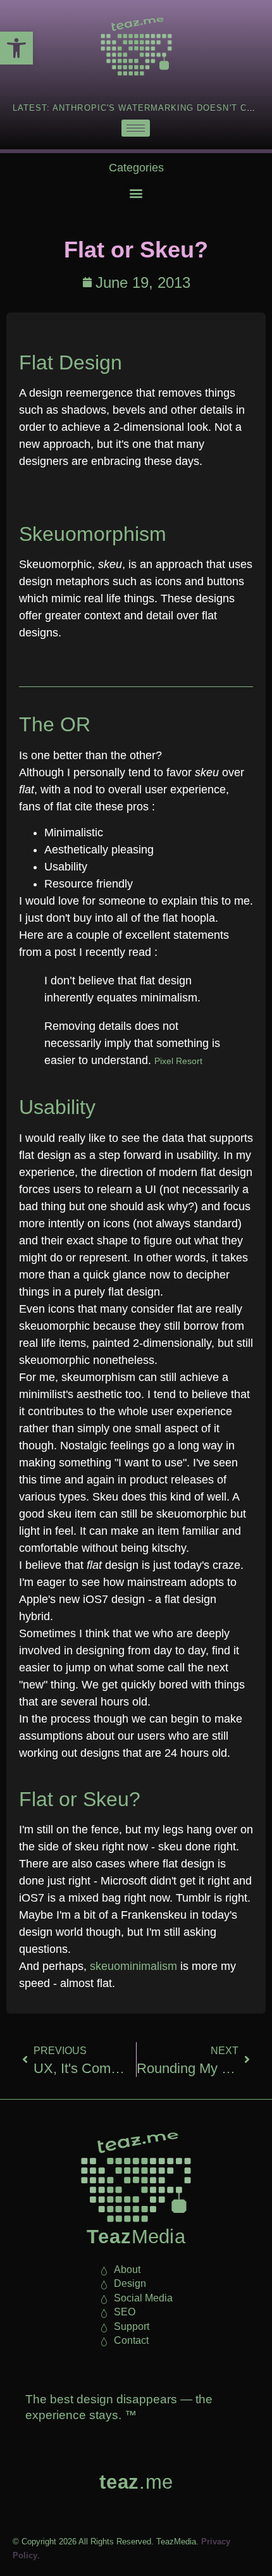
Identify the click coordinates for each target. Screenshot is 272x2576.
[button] (16, 48)
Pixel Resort (178, 1061)
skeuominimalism (133, 1966)
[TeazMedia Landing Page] (136, 46)
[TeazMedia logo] (136, 2177)
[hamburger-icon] (136, 128)
